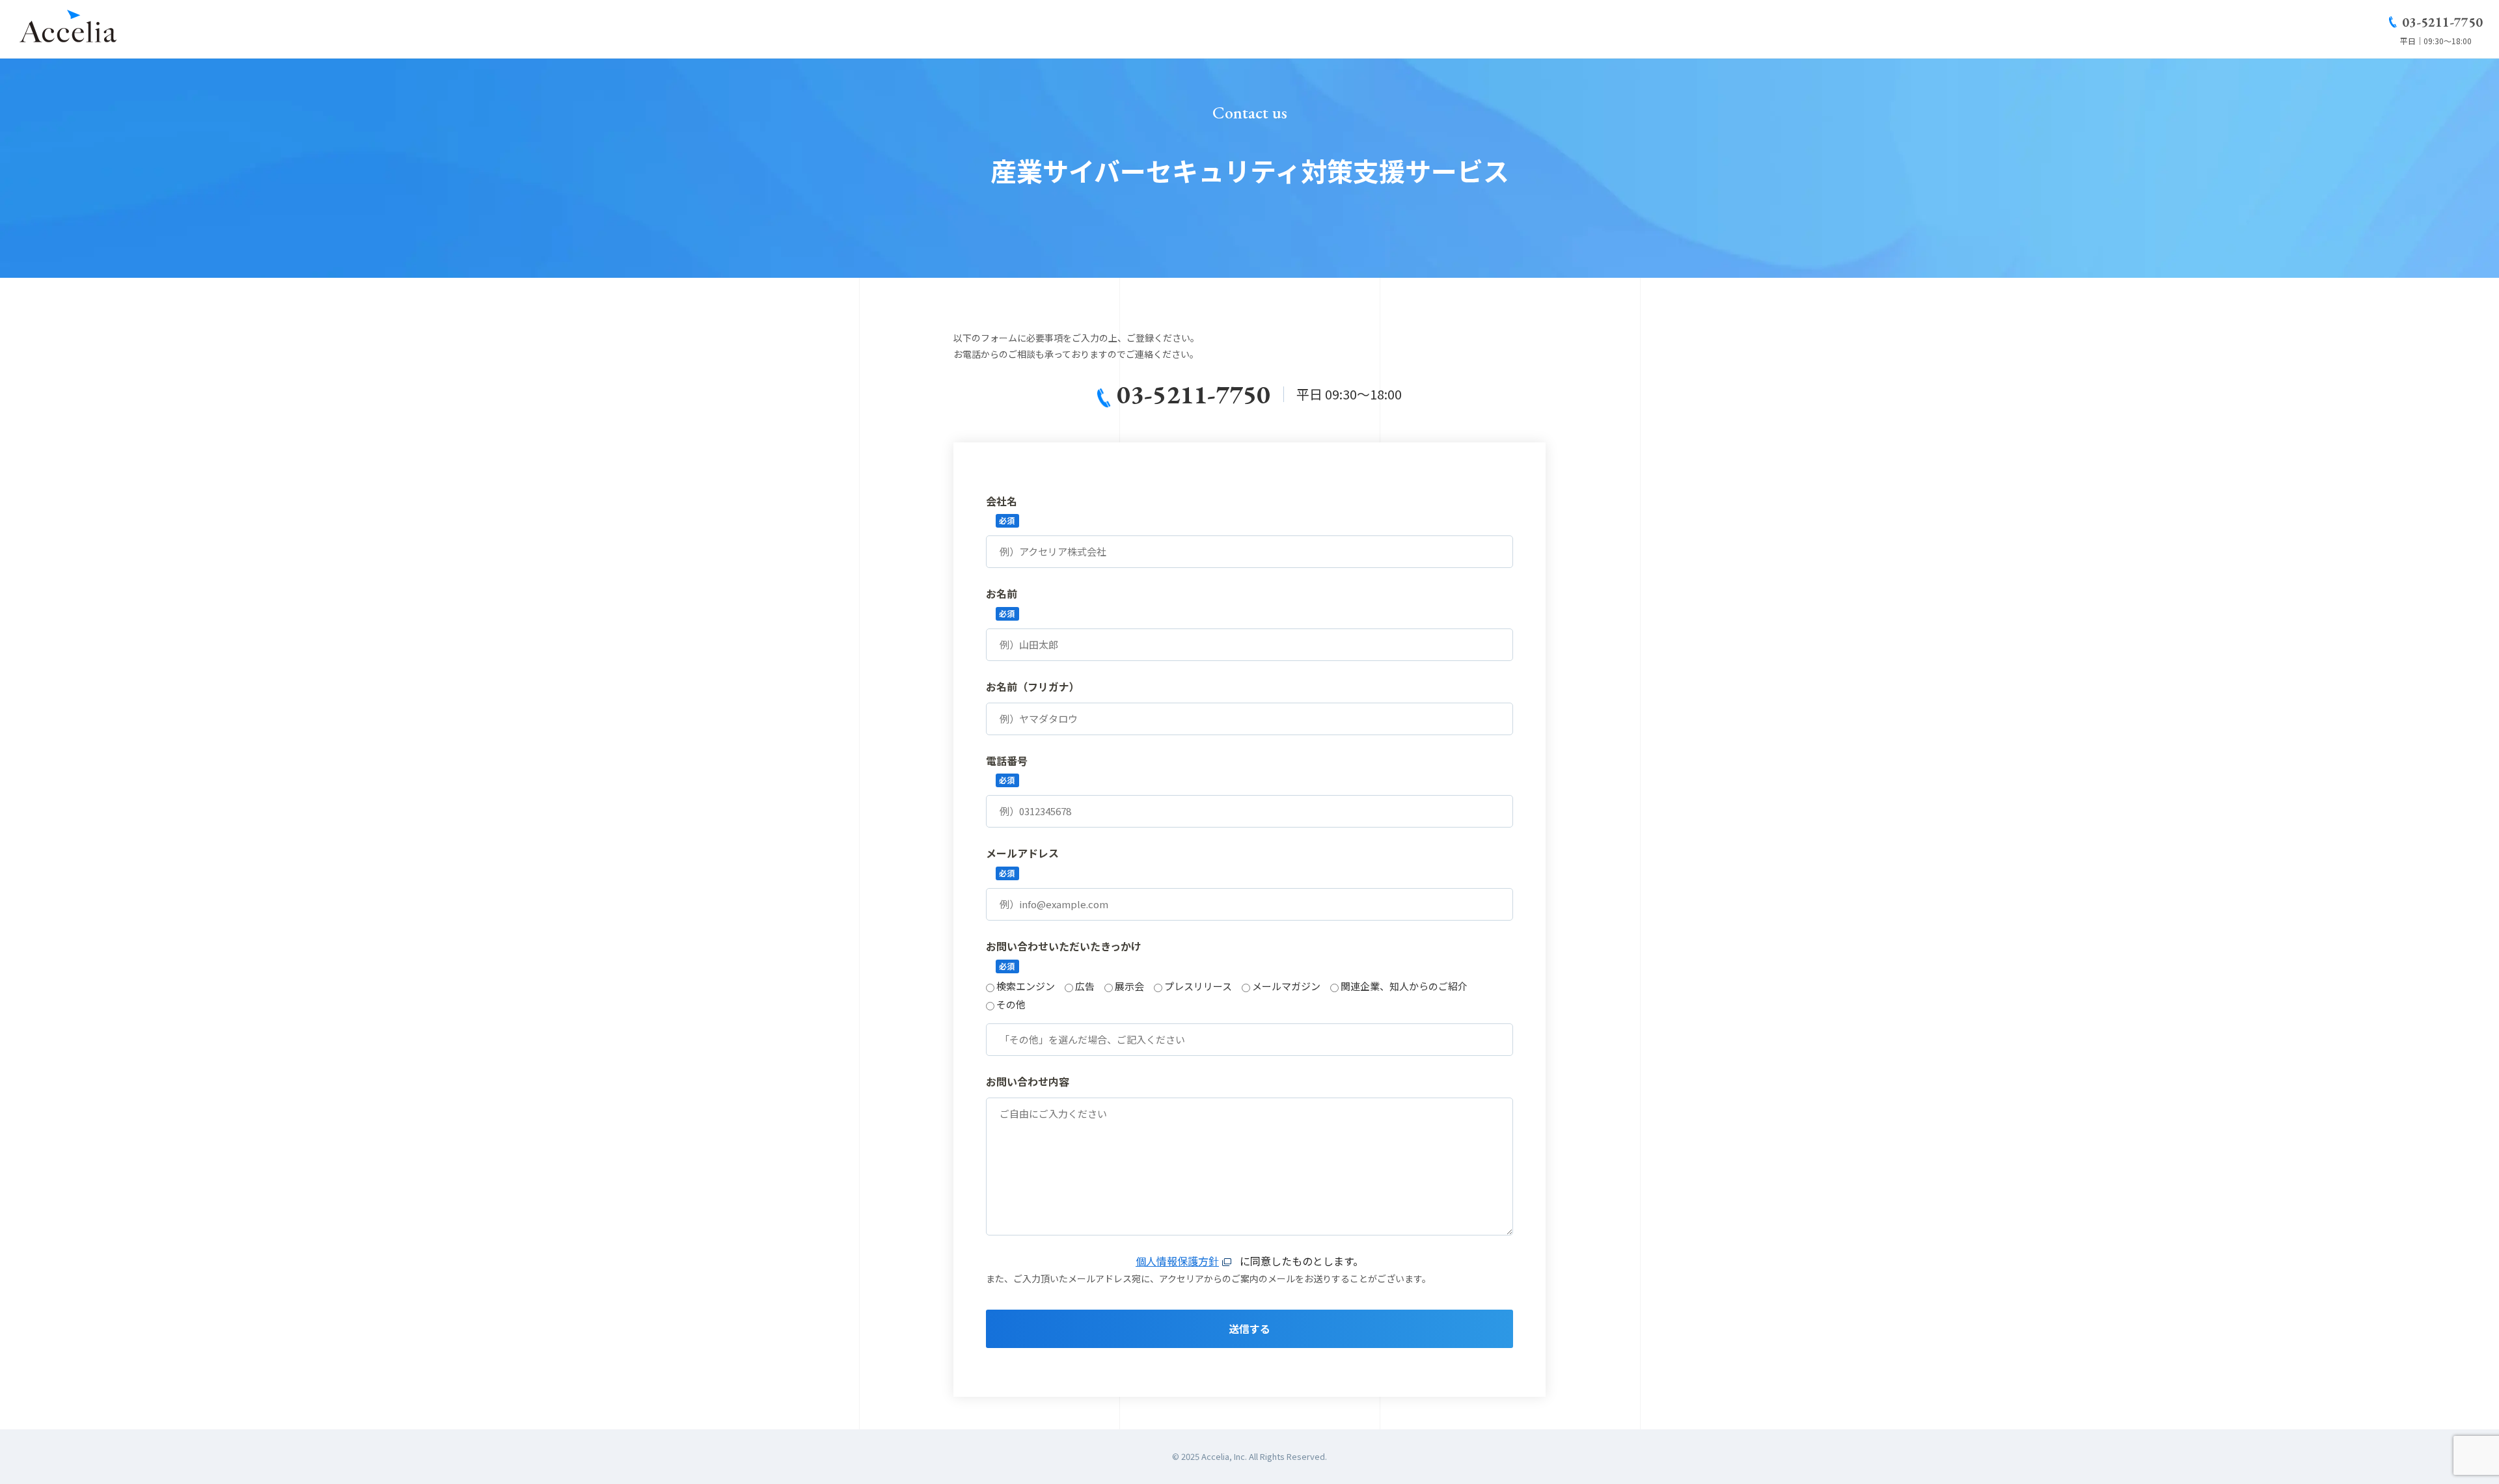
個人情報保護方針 (1177, 1261)
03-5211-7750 (2442, 22)
